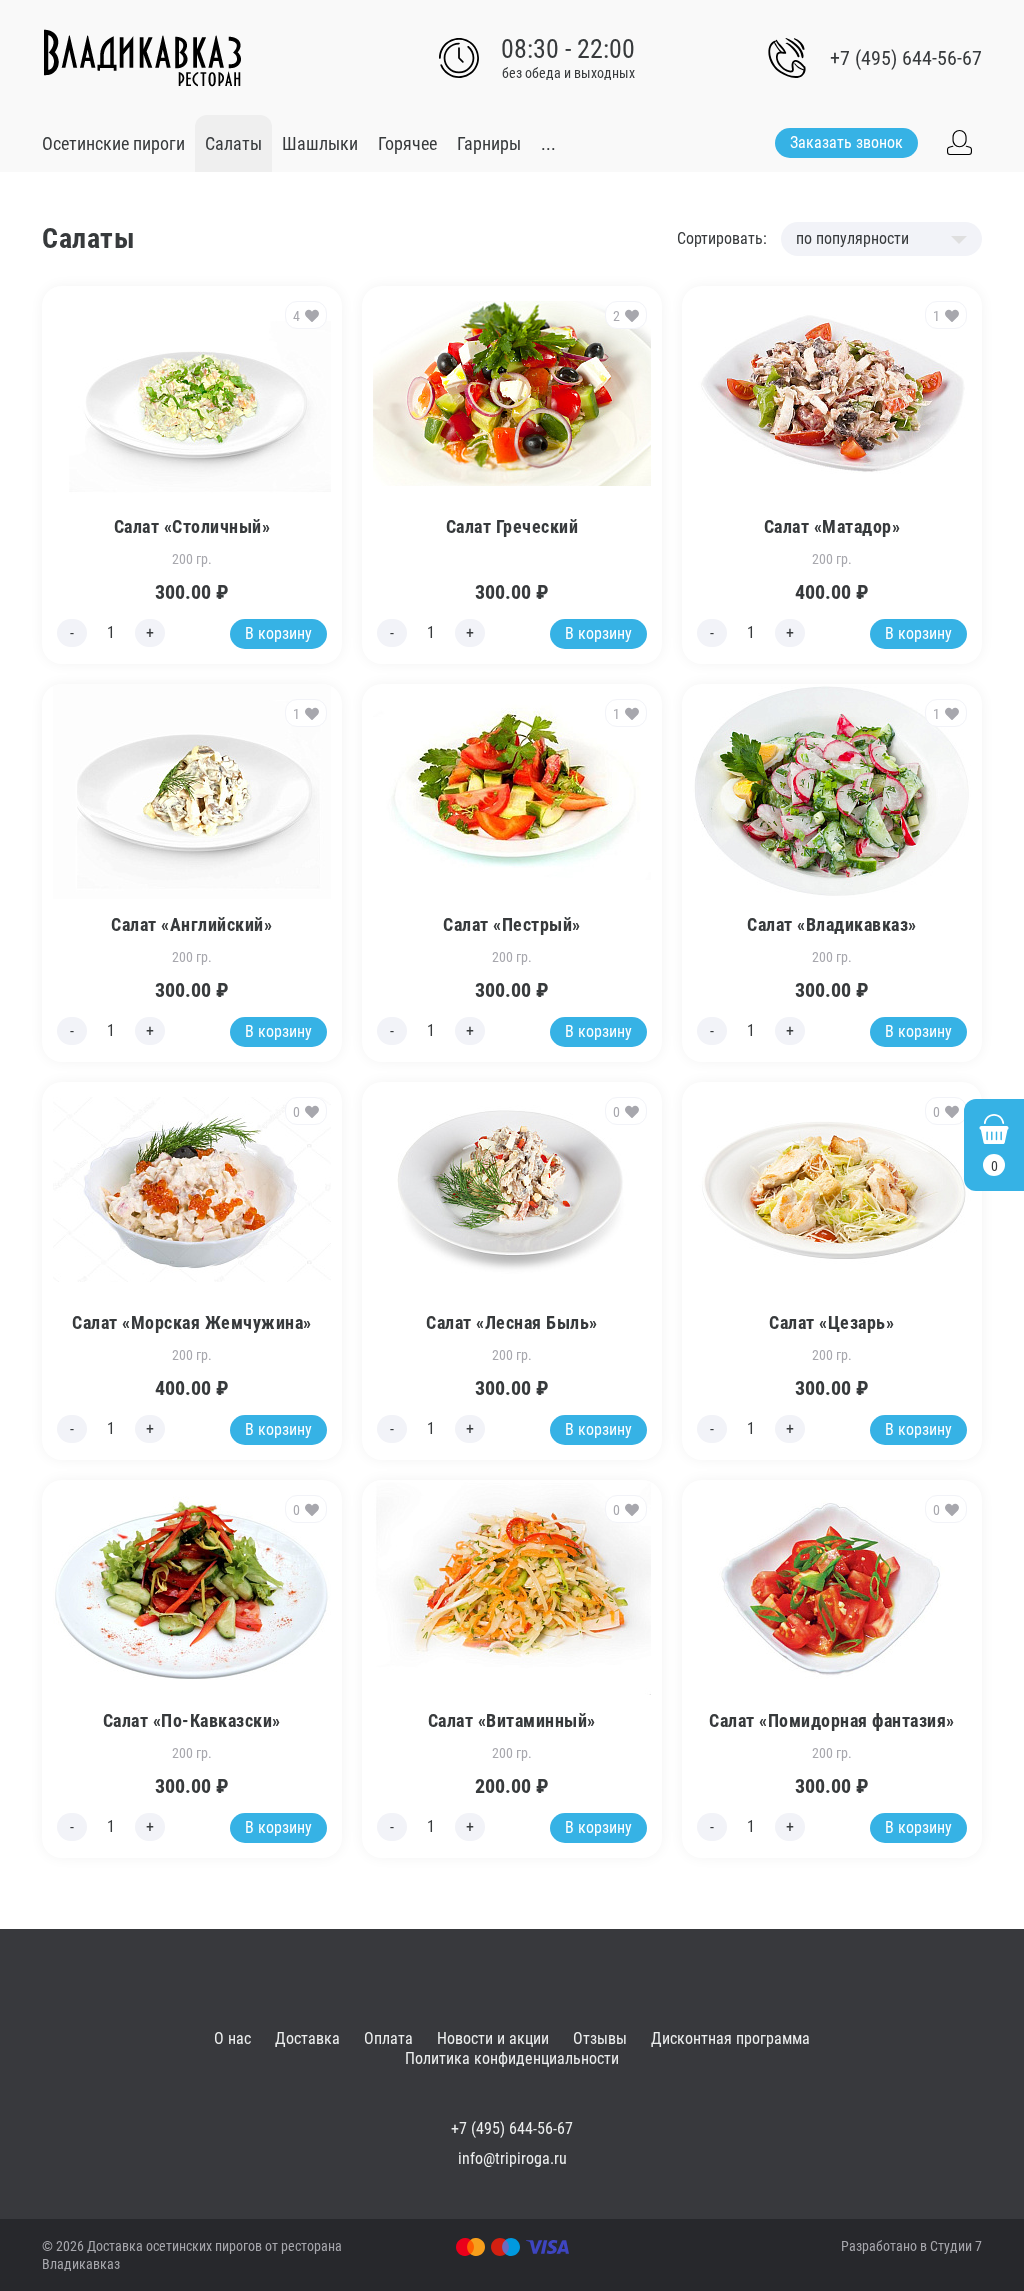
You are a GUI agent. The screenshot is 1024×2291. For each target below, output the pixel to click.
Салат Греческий (512, 526)
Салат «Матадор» (832, 526)
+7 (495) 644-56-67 (906, 58)
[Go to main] (142, 58)
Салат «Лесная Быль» (512, 1322)
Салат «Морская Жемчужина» (192, 1322)
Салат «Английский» (191, 924)
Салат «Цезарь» (831, 1322)
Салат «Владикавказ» (832, 924)
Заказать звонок (846, 142)
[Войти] (960, 143)
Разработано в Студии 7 (911, 2246)
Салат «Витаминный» (512, 1720)
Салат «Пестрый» (512, 924)
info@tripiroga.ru (512, 2158)
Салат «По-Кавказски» (192, 1720)
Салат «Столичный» (192, 526)
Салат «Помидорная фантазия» (832, 1720)
